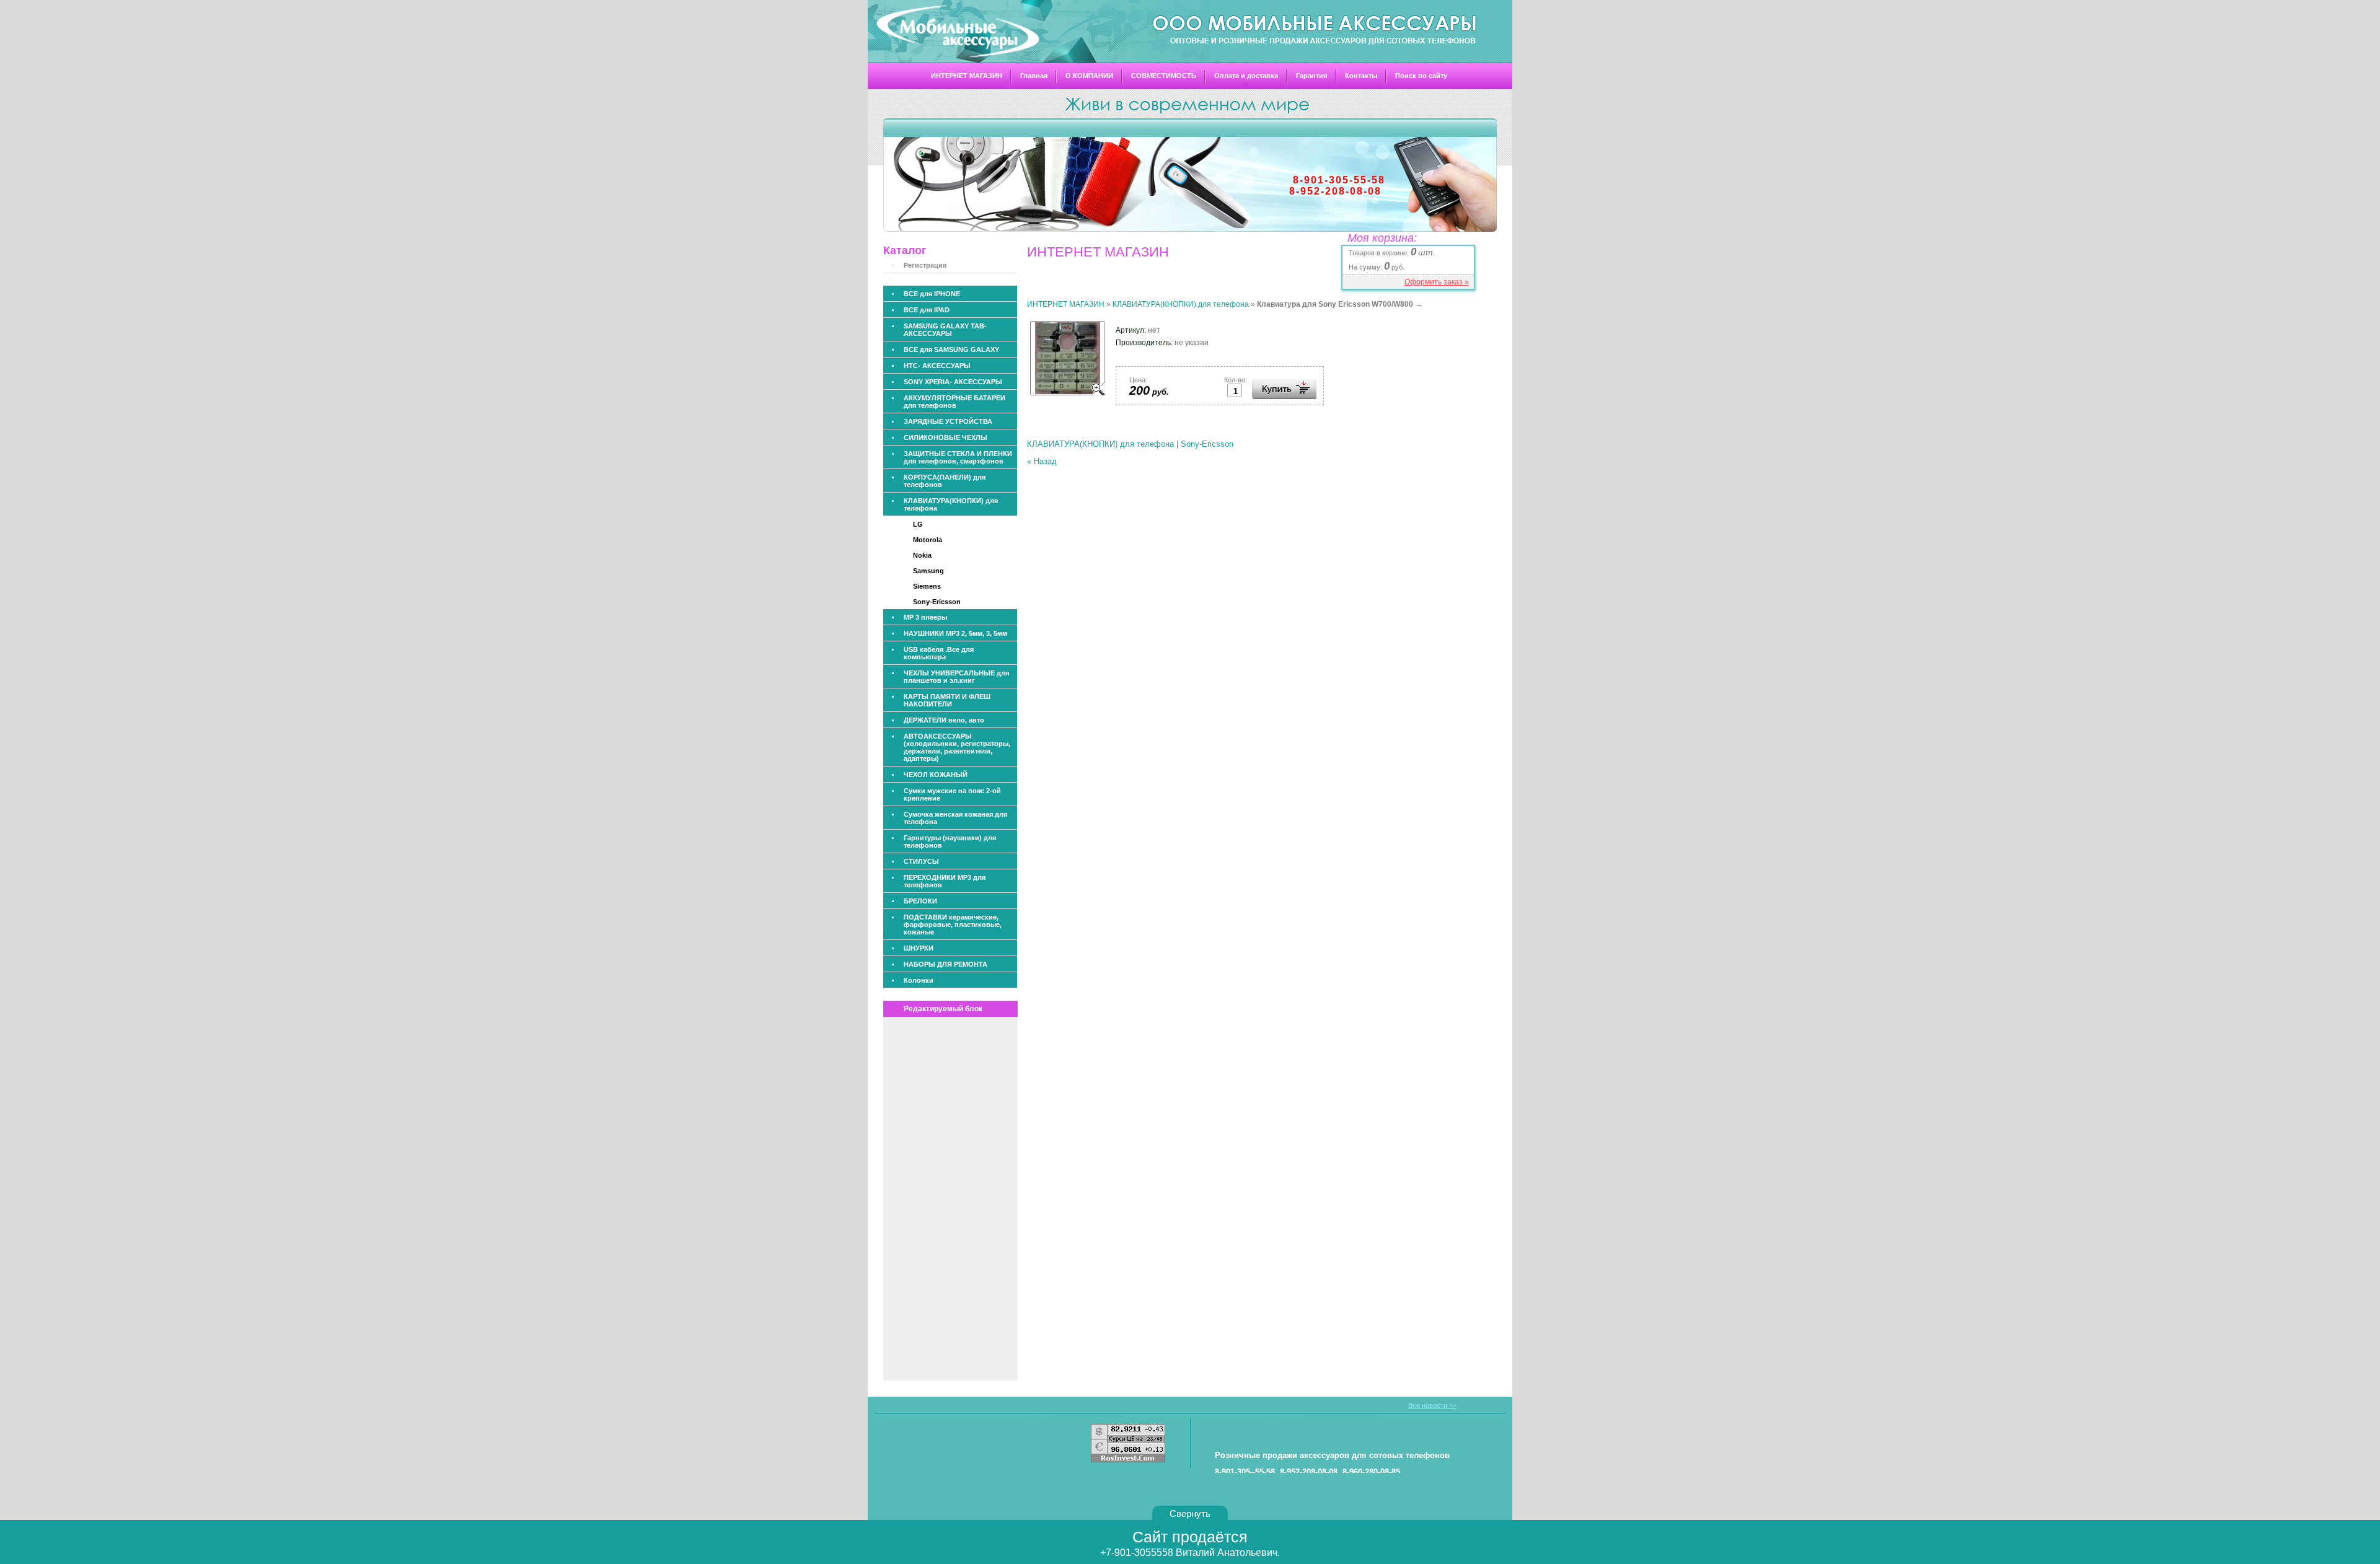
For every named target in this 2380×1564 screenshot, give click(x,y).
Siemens (927, 586)
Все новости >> (1432, 1405)
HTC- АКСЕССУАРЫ (937, 366)
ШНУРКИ (919, 948)
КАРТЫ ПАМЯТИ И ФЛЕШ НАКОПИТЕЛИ (947, 700)
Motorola (928, 540)
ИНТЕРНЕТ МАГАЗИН (967, 76)
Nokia (922, 555)
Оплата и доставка (1246, 76)
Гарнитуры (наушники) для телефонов (950, 841)
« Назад (1042, 461)
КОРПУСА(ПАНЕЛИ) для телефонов (945, 481)
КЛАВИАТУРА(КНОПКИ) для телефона (951, 504)
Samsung (928, 571)
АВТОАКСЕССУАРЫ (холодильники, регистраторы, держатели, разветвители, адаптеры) (957, 747)
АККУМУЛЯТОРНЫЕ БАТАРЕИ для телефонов (954, 402)
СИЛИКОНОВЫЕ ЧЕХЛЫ (945, 437)
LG (918, 524)
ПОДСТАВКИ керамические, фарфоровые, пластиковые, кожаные (953, 925)
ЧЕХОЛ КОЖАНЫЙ (936, 775)
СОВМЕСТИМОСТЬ (1164, 76)
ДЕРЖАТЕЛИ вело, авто (944, 720)
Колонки (919, 980)
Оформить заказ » (1437, 282)
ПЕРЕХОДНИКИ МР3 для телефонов (945, 881)
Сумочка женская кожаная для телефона (955, 818)
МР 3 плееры (925, 617)
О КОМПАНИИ (1089, 76)
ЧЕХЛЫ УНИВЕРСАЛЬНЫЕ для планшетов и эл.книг (956, 677)
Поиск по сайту (1421, 76)
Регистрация (925, 265)
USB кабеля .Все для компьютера (939, 653)
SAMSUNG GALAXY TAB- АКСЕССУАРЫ (945, 330)
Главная (1034, 76)
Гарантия (1311, 76)
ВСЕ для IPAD (927, 310)
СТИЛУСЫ (921, 861)
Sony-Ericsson (937, 602)
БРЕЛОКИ (920, 901)
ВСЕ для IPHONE (932, 294)
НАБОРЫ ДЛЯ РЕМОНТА (945, 964)
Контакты (1361, 76)
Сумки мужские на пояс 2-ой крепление (952, 794)
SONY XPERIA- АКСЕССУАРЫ (953, 382)
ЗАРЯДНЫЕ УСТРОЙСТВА (948, 421)
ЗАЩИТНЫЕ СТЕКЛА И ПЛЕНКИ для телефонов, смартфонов (958, 457)
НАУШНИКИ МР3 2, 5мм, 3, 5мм (955, 633)
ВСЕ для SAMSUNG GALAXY (951, 349)
